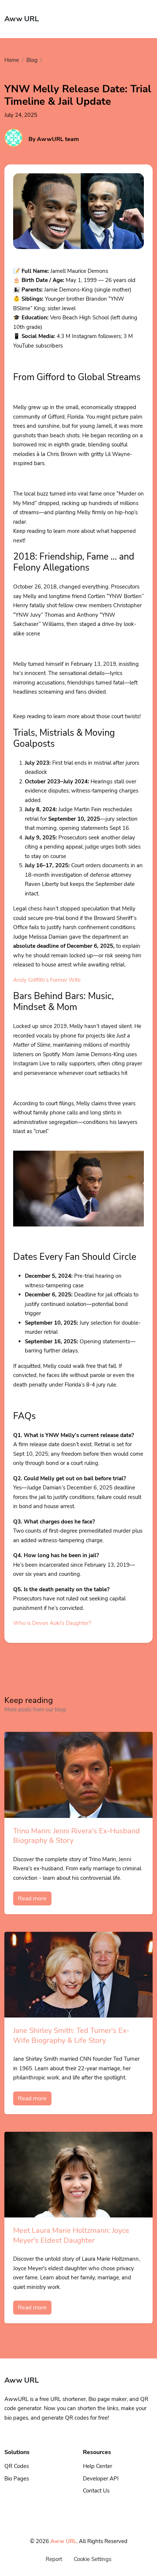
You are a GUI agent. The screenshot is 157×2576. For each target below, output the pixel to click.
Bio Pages (17, 2479)
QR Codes (17, 2466)
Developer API (101, 2479)
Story (52, 60)
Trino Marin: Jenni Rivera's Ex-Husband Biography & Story (76, 1836)
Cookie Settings (93, 2559)
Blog (32, 60)
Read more (32, 1898)
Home (12, 60)
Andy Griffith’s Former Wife (47, 980)
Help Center (97, 2466)
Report (54, 2559)
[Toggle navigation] (143, 19)
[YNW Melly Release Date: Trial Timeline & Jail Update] (78, 220)
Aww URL (63, 2541)
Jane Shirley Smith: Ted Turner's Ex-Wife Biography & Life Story (71, 2035)
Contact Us (96, 2491)
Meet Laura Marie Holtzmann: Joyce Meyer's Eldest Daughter (71, 2235)
